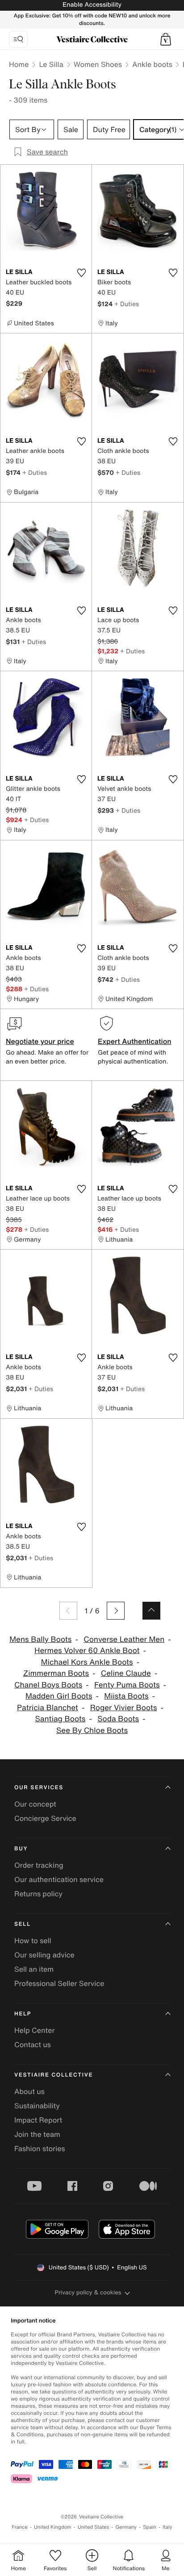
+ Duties (127, 304)
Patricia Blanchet (48, 1708)
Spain (150, 2527)
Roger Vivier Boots (124, 1708)
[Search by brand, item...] (18, 39)
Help (23, 2014)
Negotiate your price (40, 1041)
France (20, 2527)
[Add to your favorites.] (81, 273)
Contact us (33, 2044)
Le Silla (51, 64)
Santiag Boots (60, 1719)
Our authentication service (59, 1879)
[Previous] (68, 1611)
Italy (167, 2527)
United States (94, 2527)
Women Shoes (98, 64)
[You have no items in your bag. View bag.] (166, 39)
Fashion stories (40, 2148)
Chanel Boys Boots (48, 1685)
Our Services (39, 1788)
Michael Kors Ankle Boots (87, 1662)
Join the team (37, 2134)
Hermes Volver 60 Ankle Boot (87, 1651)
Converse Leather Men (124, 1639)
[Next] (116, 1611)
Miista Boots (126, 1696)
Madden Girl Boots (59, 1696)
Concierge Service (45, 1818)
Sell (23, 1924)
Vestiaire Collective (54, 2075)
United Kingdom (53, 2527)
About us (29, 2091)
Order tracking (39, 1865)
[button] (166, 39)
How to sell (33, 1940)
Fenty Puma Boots (127, 1685)
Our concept (35, 1804)
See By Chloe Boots (92, 1730)
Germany (126, 2527)
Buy (21, 1849)
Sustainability (37, 2106)
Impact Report (38, 2120)
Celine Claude (126, 1673)
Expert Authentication (135, 1041)
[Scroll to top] (151, 1611)
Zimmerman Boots (56, 1673)
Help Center (34, 2030)
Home (19, 64)
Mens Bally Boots (40, 1639)
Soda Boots (118, 1719)
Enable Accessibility (92, 5)
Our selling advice (44, 1955)
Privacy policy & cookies (88, 2292)
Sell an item (34, 1969)
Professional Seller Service (59, 1983)
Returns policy (38, 1894)
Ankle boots (152, 64)
